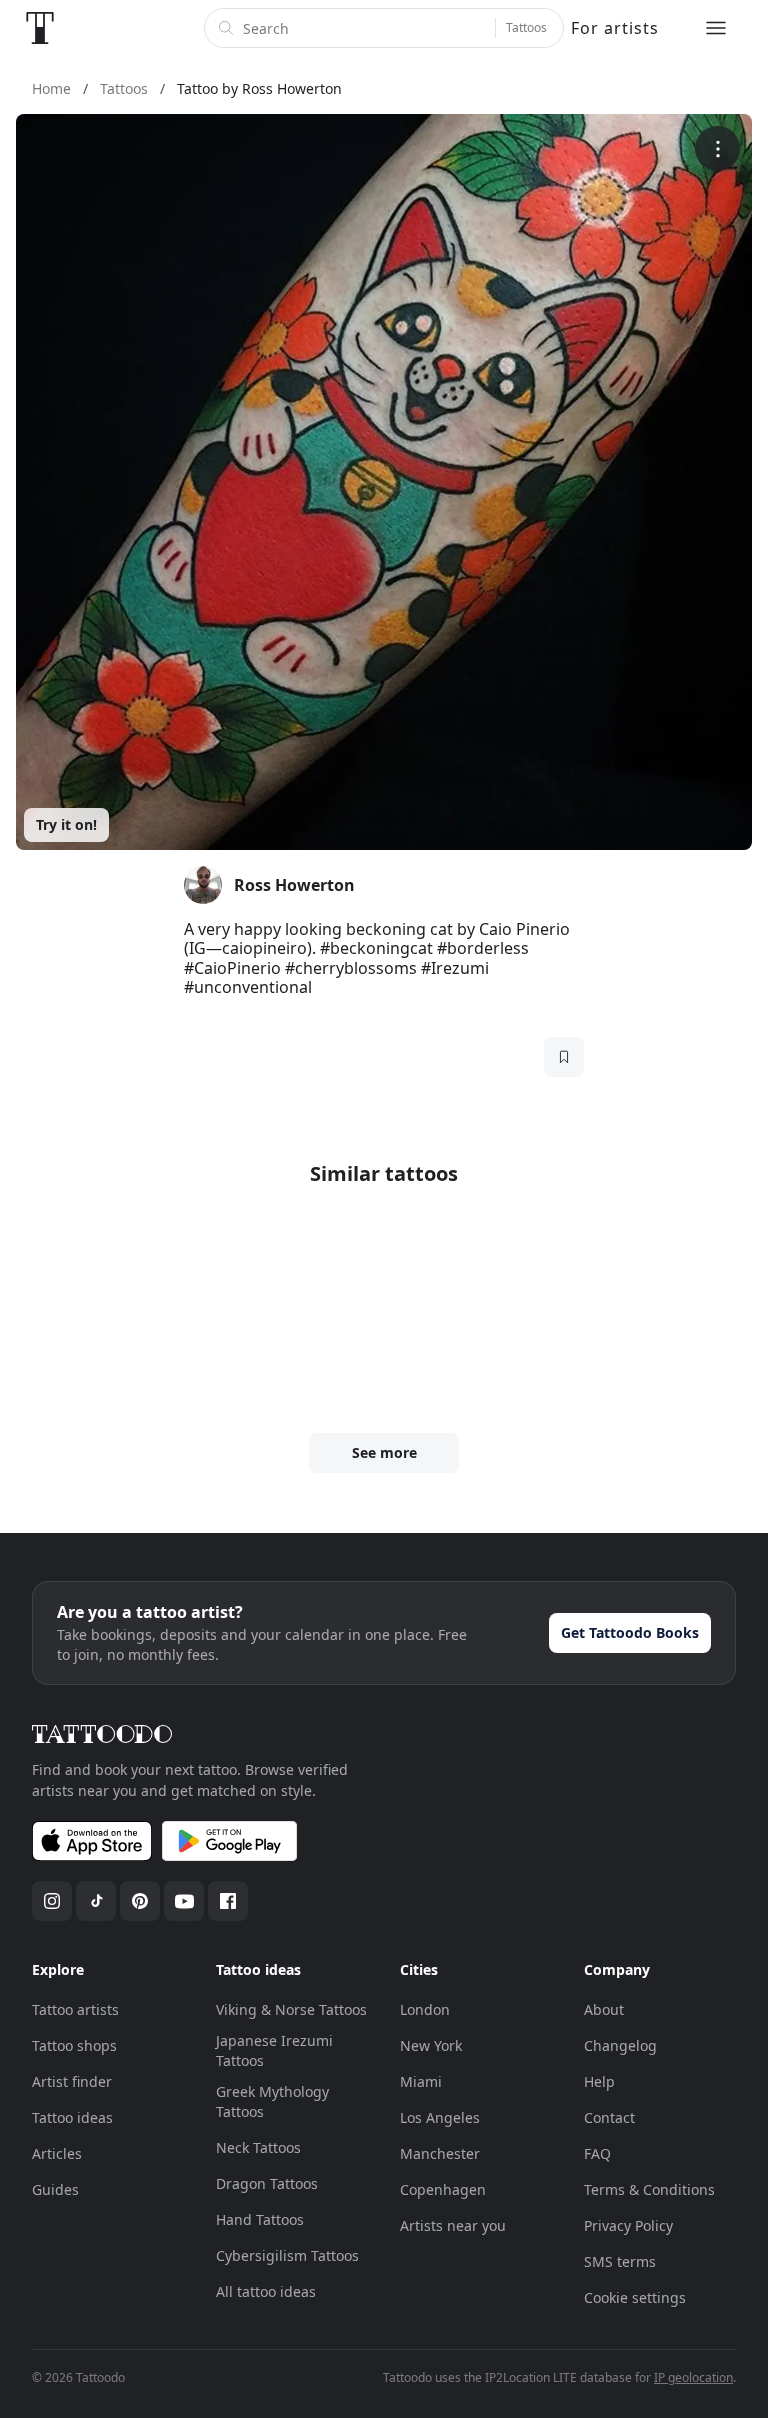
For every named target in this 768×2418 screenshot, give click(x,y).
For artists (615, 28)
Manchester (440, 2153)
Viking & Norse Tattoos (291, 2009)
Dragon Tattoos (267, 2183)
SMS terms (620, 2261)
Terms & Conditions (649, 2189)
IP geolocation (693, 2377)
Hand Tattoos (260, 2219)
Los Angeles (440, 2117)
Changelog (620, 2045)
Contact (609, 2117)
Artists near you (453, 2225)
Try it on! (66, 824)
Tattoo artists (75, 2009)
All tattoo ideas (266, 2291)
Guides (55, 2189)
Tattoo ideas (72, 2117)
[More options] (717, 148)
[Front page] (40, 28)
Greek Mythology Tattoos (272, 2101)
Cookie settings (635, 2297)
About (604, 2009)
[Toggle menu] (716, 28)
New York (431, 2045)
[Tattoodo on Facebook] (228, 1901)
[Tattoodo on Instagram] (52, 1901)
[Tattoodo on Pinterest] (140, 1901)
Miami (421, 2081)
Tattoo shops (74, 2045)
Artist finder (72, 2081)
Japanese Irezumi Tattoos (274, 2050)
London (425, 2009)
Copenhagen (443, 2189)
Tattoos (526, 27)
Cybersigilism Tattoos (287, 2255)
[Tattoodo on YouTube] (184, 1901)
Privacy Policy (628, 2225)
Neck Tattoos (258, 2147)
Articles (57, 2153)
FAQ (597, 2153)
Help (599, 2081)
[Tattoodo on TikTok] (96, 1901)
